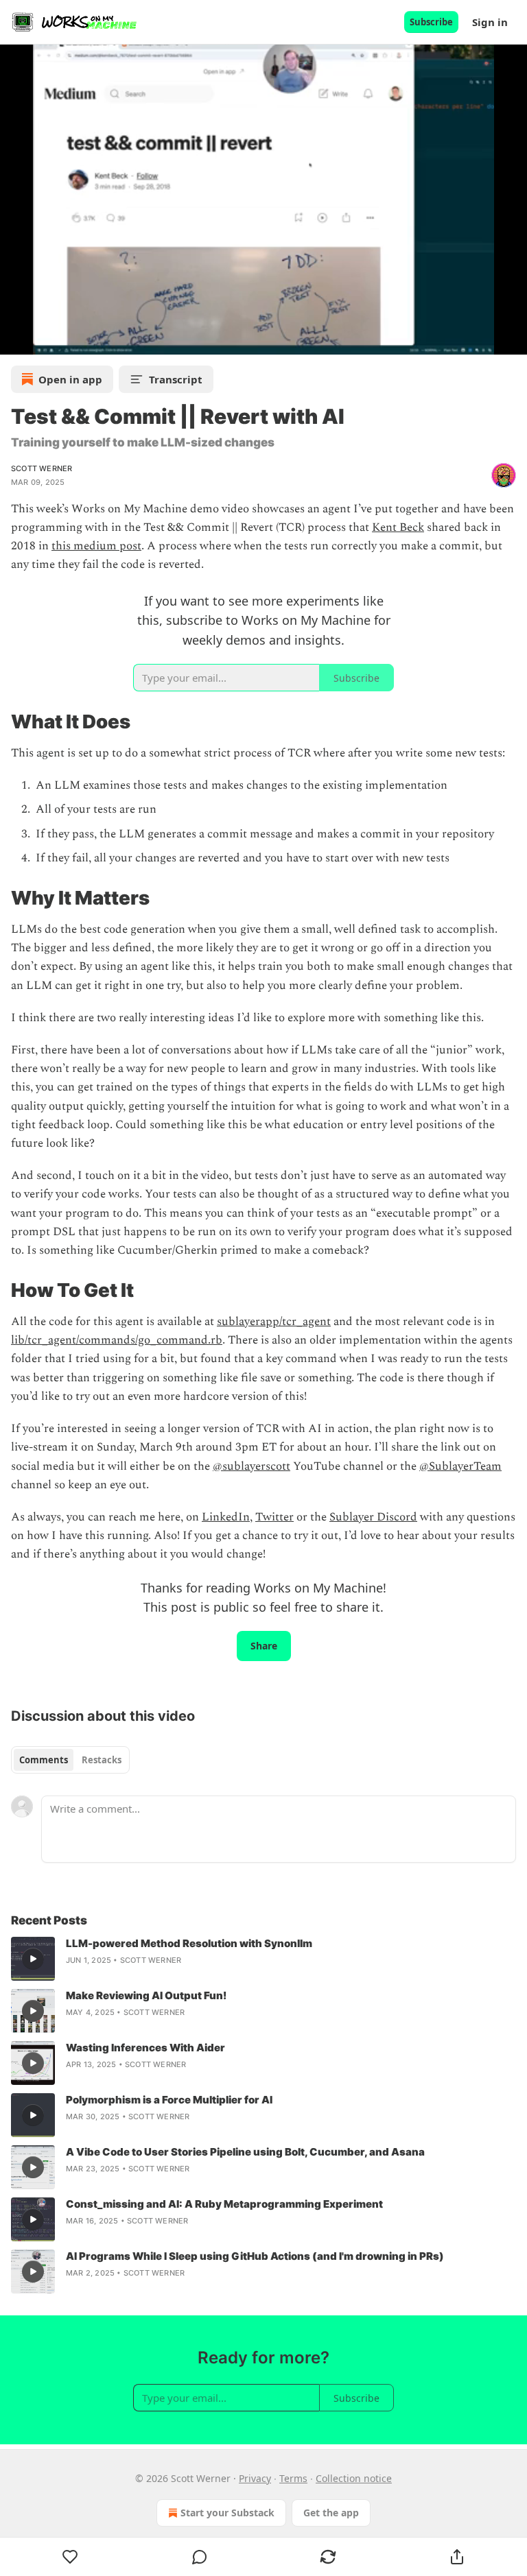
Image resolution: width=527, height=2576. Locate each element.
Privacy (255, 2478)
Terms (293, 2478)
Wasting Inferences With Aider (145, 2048)
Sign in (490, 22)
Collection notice (354, 2478)
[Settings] (512, 339)
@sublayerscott (251, 1466)
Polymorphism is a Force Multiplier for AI (169, 2100)
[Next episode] (45, 339)
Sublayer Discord (373, 1517)
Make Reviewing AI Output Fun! (146, 1995)
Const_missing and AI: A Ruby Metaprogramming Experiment (224, 2204)
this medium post (96, 546)
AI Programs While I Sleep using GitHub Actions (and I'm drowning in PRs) (255, 2256)
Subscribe (431, 22)
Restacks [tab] (102, 1760)
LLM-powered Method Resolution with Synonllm (189, 1943)
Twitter (274, 1517)
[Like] (70, 2557)
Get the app (331, 2513)
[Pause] (15, 339)
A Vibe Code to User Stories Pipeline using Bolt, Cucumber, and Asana (245, 2152)
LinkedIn (226, 1517)
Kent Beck (398, 527)
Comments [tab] (44, 1760)
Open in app (70, 379)
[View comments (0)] (200, 2557)
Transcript (176, 379)
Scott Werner (42, 468)
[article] (263, 1959)
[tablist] (70, 1760)
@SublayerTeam (460, 1466)
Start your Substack (227, 2513)
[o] (33, 1959)
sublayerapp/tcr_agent (274, 1322)
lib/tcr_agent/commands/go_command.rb (117, 1340)
